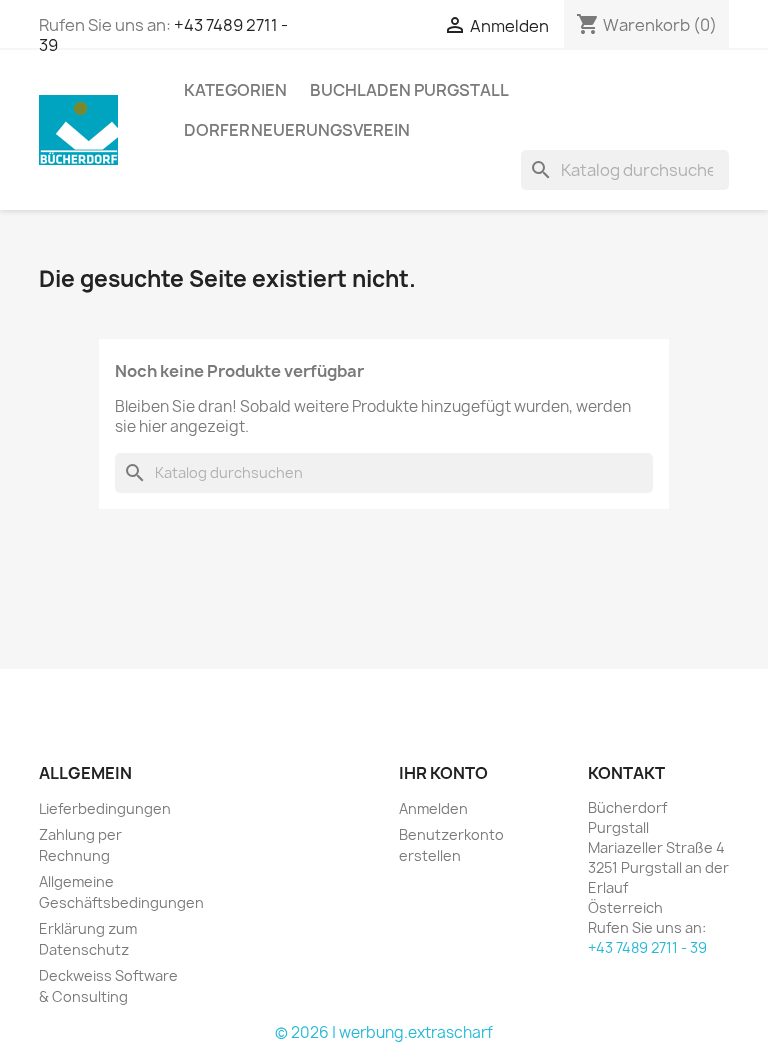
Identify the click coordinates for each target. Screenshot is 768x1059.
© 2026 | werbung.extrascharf (384, 1032)
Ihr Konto (443, 773)
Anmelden (433, 808)
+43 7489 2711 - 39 (647, 947)
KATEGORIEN (235, 90)
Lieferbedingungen (105, 808)
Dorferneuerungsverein (297, 130)
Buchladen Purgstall (409, 90)
